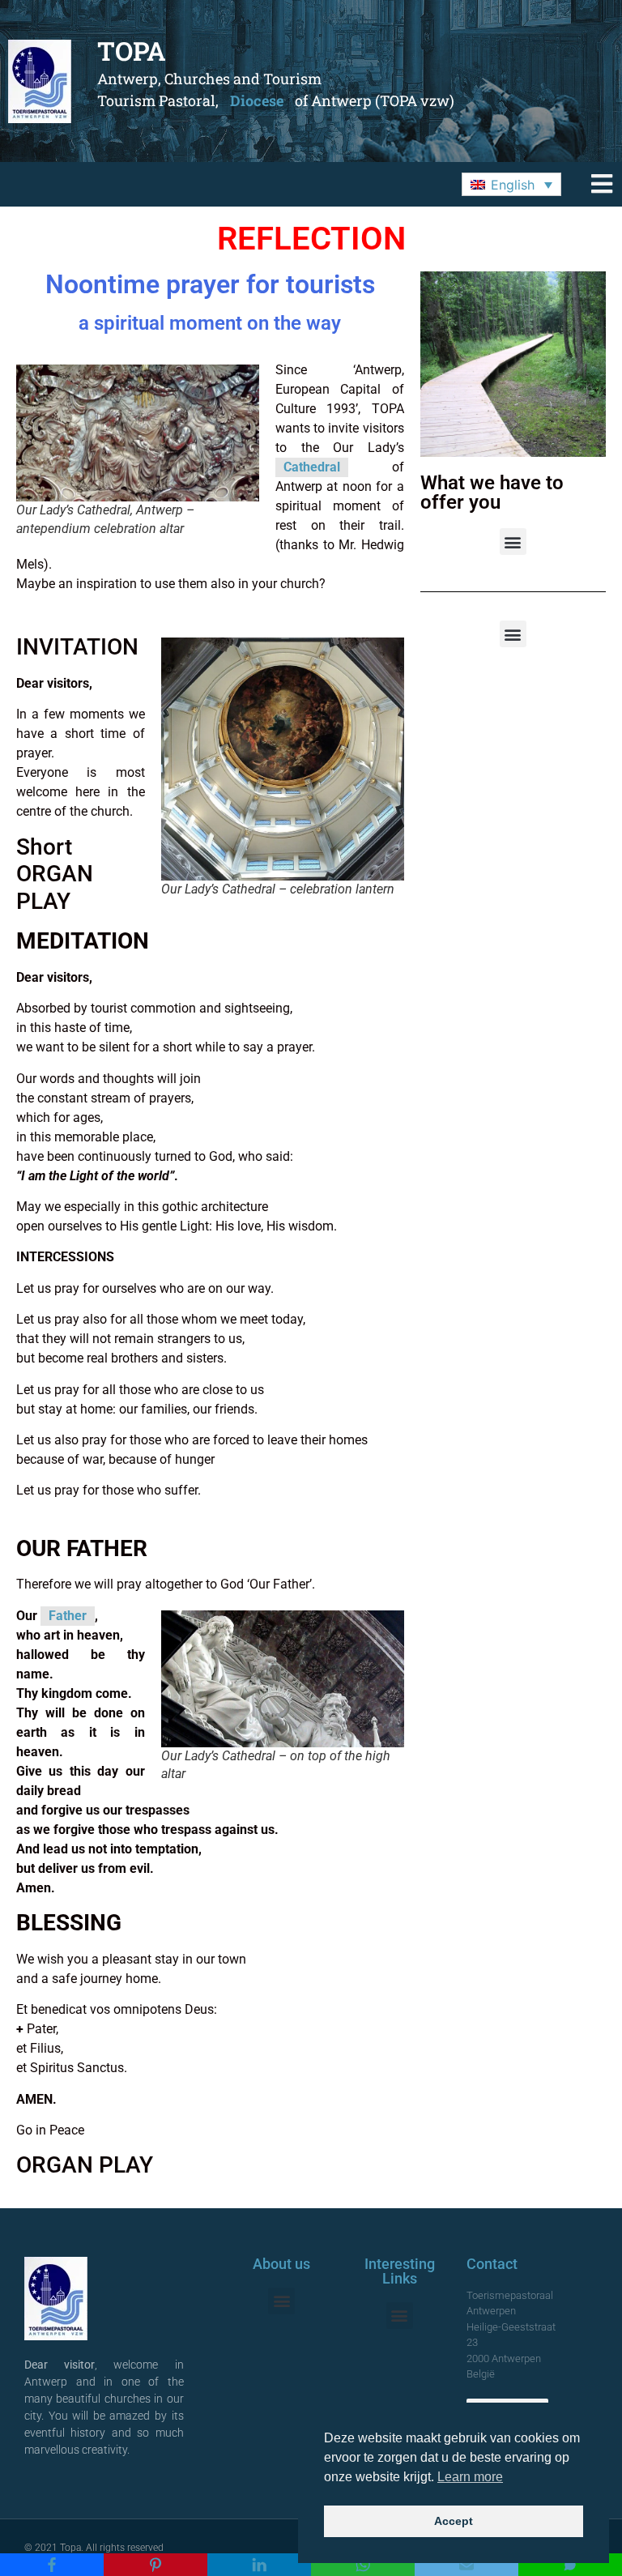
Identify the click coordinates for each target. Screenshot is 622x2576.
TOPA (132, 51)
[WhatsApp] (363, 2565)
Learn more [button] (470, 2477)
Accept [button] (454, 2521)
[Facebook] (52, 2565)
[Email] (466, 2565)
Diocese (257, 100)
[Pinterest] (155, 2565)
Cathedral (312, 467)
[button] (511, 185)
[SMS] (570, 2565)
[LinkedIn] (259, 2565)
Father (68, 1616)
